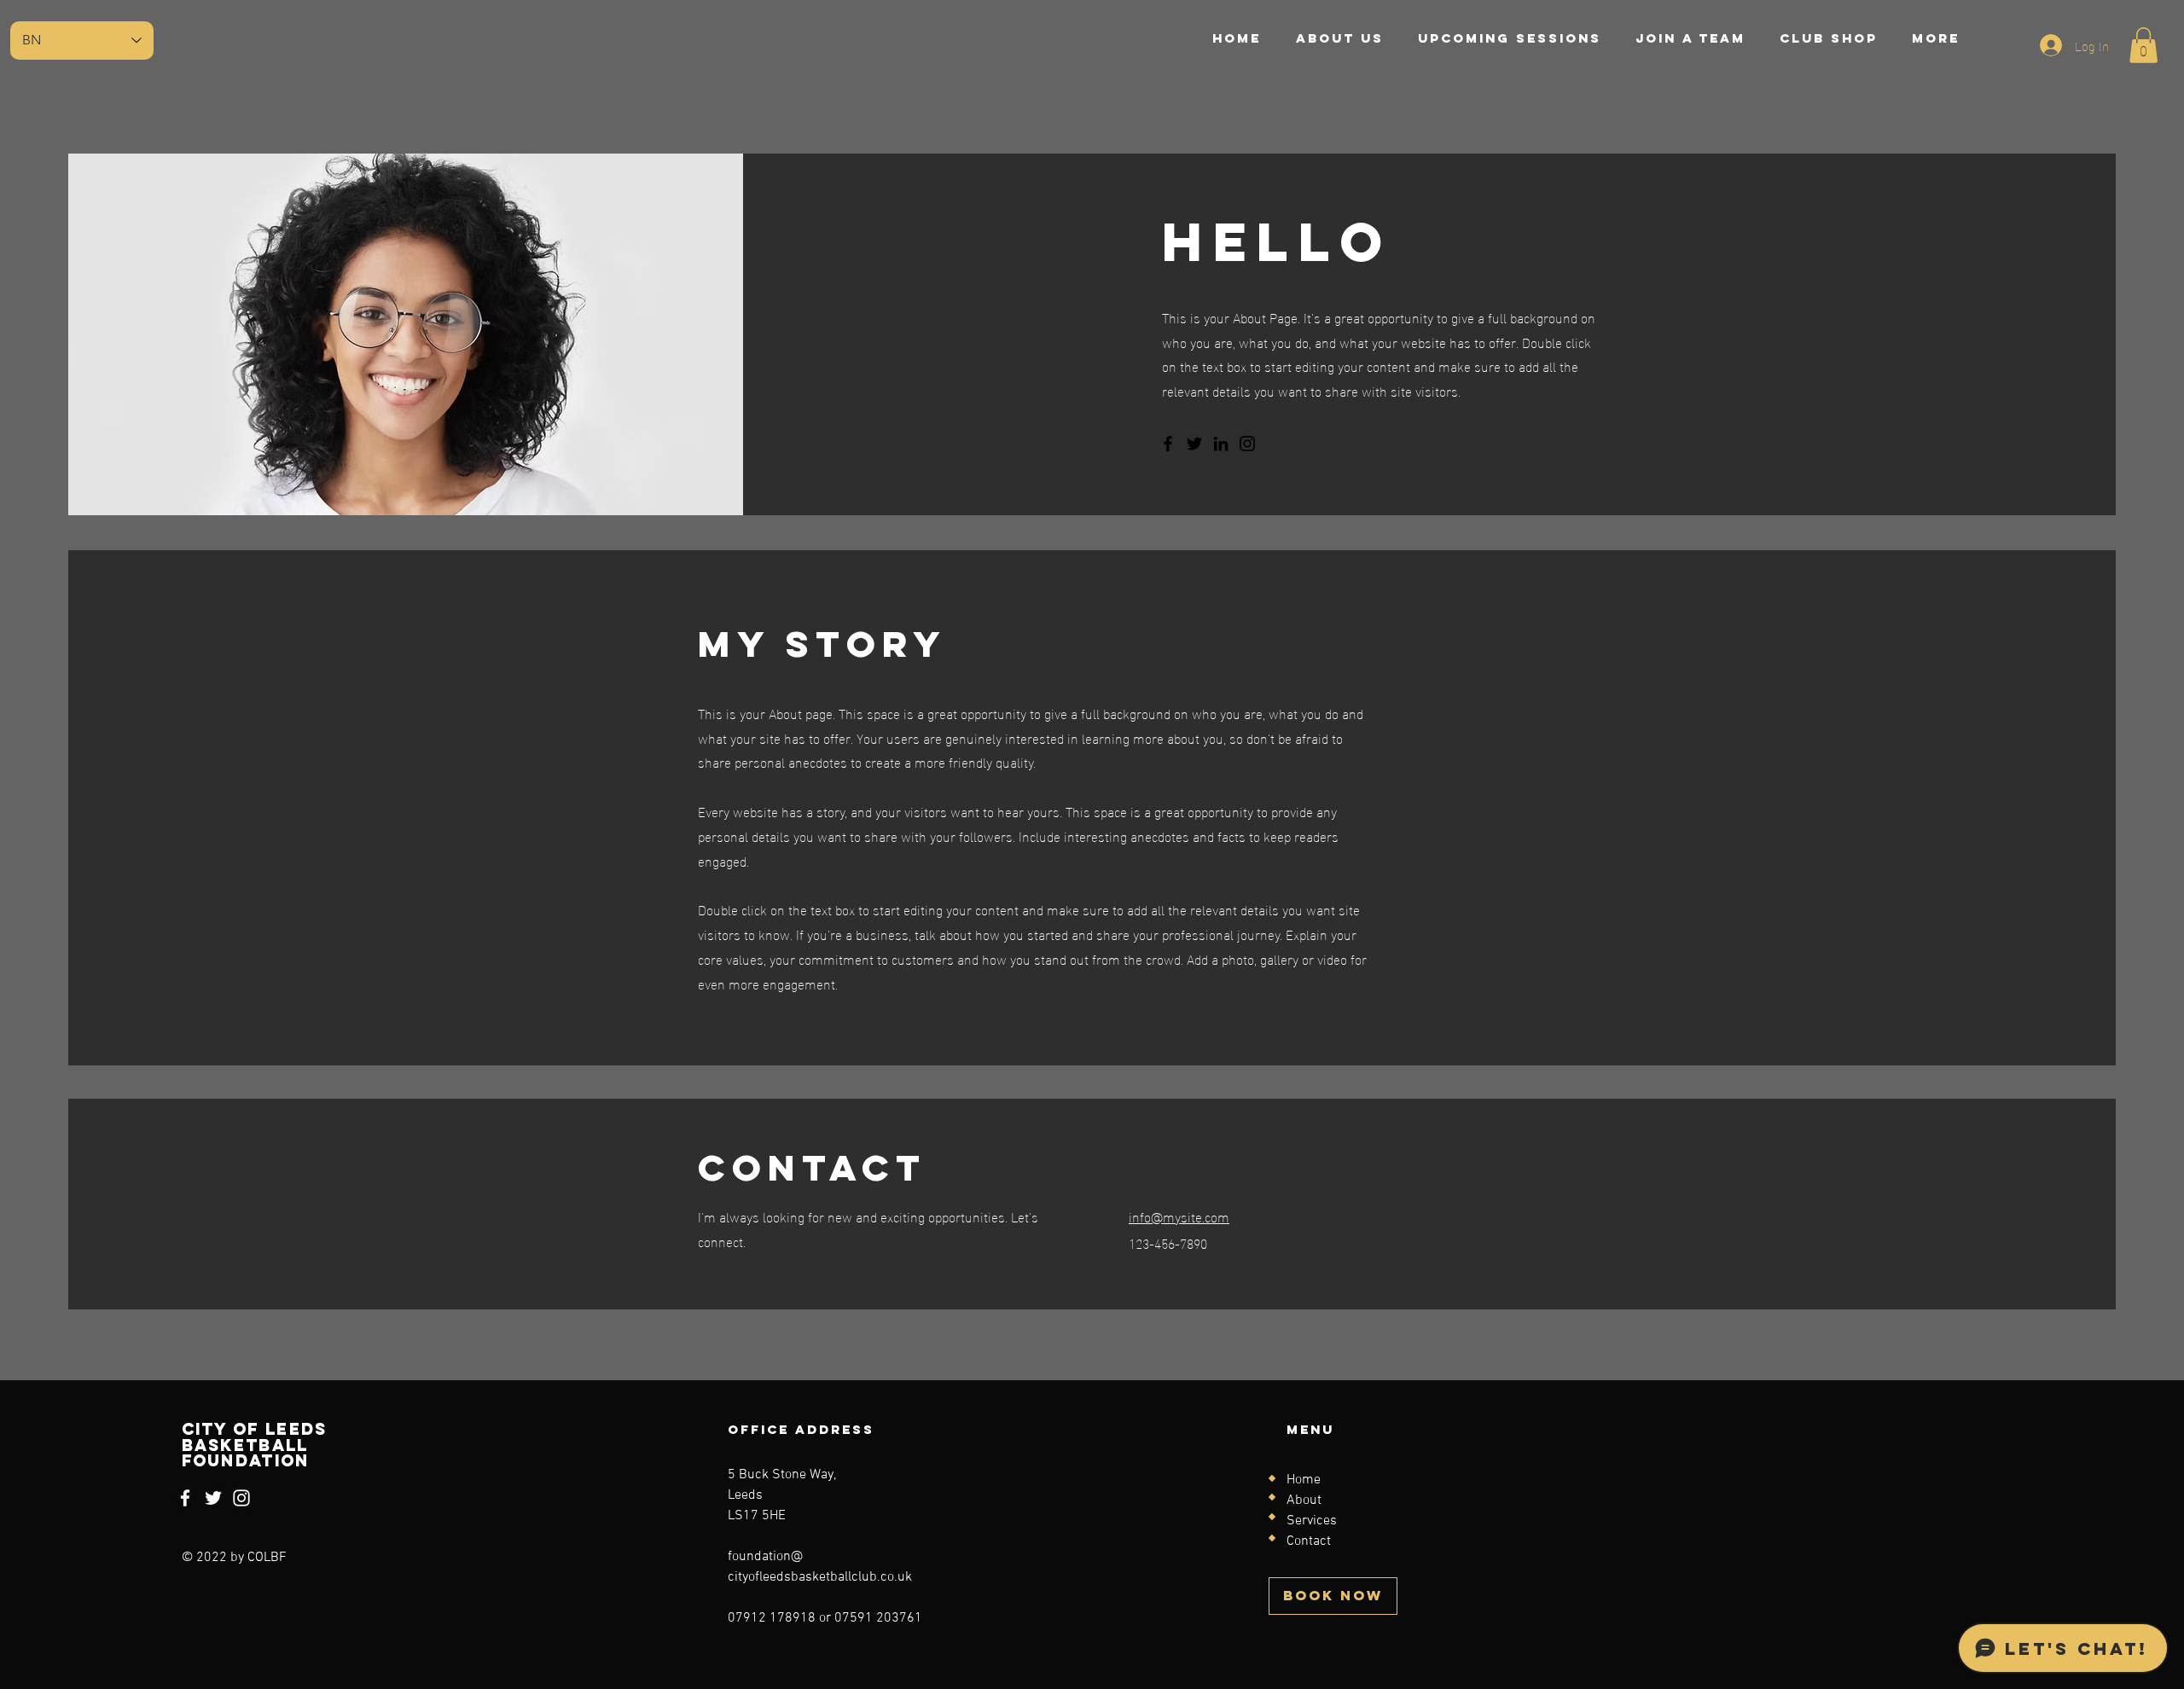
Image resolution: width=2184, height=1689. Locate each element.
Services (1312, 1521)
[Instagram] (1247, 444)
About (1304, 1500)
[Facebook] (1168, 444)
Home (1304, 1480)
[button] (2143, 45)
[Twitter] (1194, 444)
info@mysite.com (1179, 1216)
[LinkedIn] (1221, 444)
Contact (1309, 1541)
